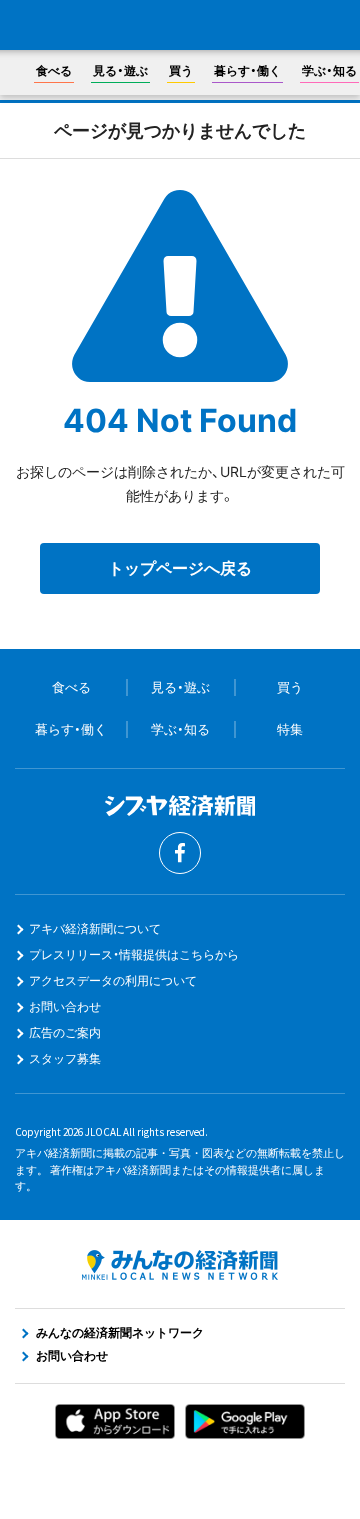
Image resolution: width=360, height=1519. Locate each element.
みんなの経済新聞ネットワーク (180, 1265)
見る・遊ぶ (120, 70)
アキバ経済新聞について (95, 928)
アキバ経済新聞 (180, 26)
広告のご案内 (65, 1032)
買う (181, 70)
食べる (54, 70)
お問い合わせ (65, 1006)
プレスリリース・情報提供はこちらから (134, 954)
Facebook (180, 853)
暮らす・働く (247, 70)
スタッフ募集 (65, 1058)
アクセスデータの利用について (113, 980)
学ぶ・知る (329, 70)
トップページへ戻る (180, 568)
